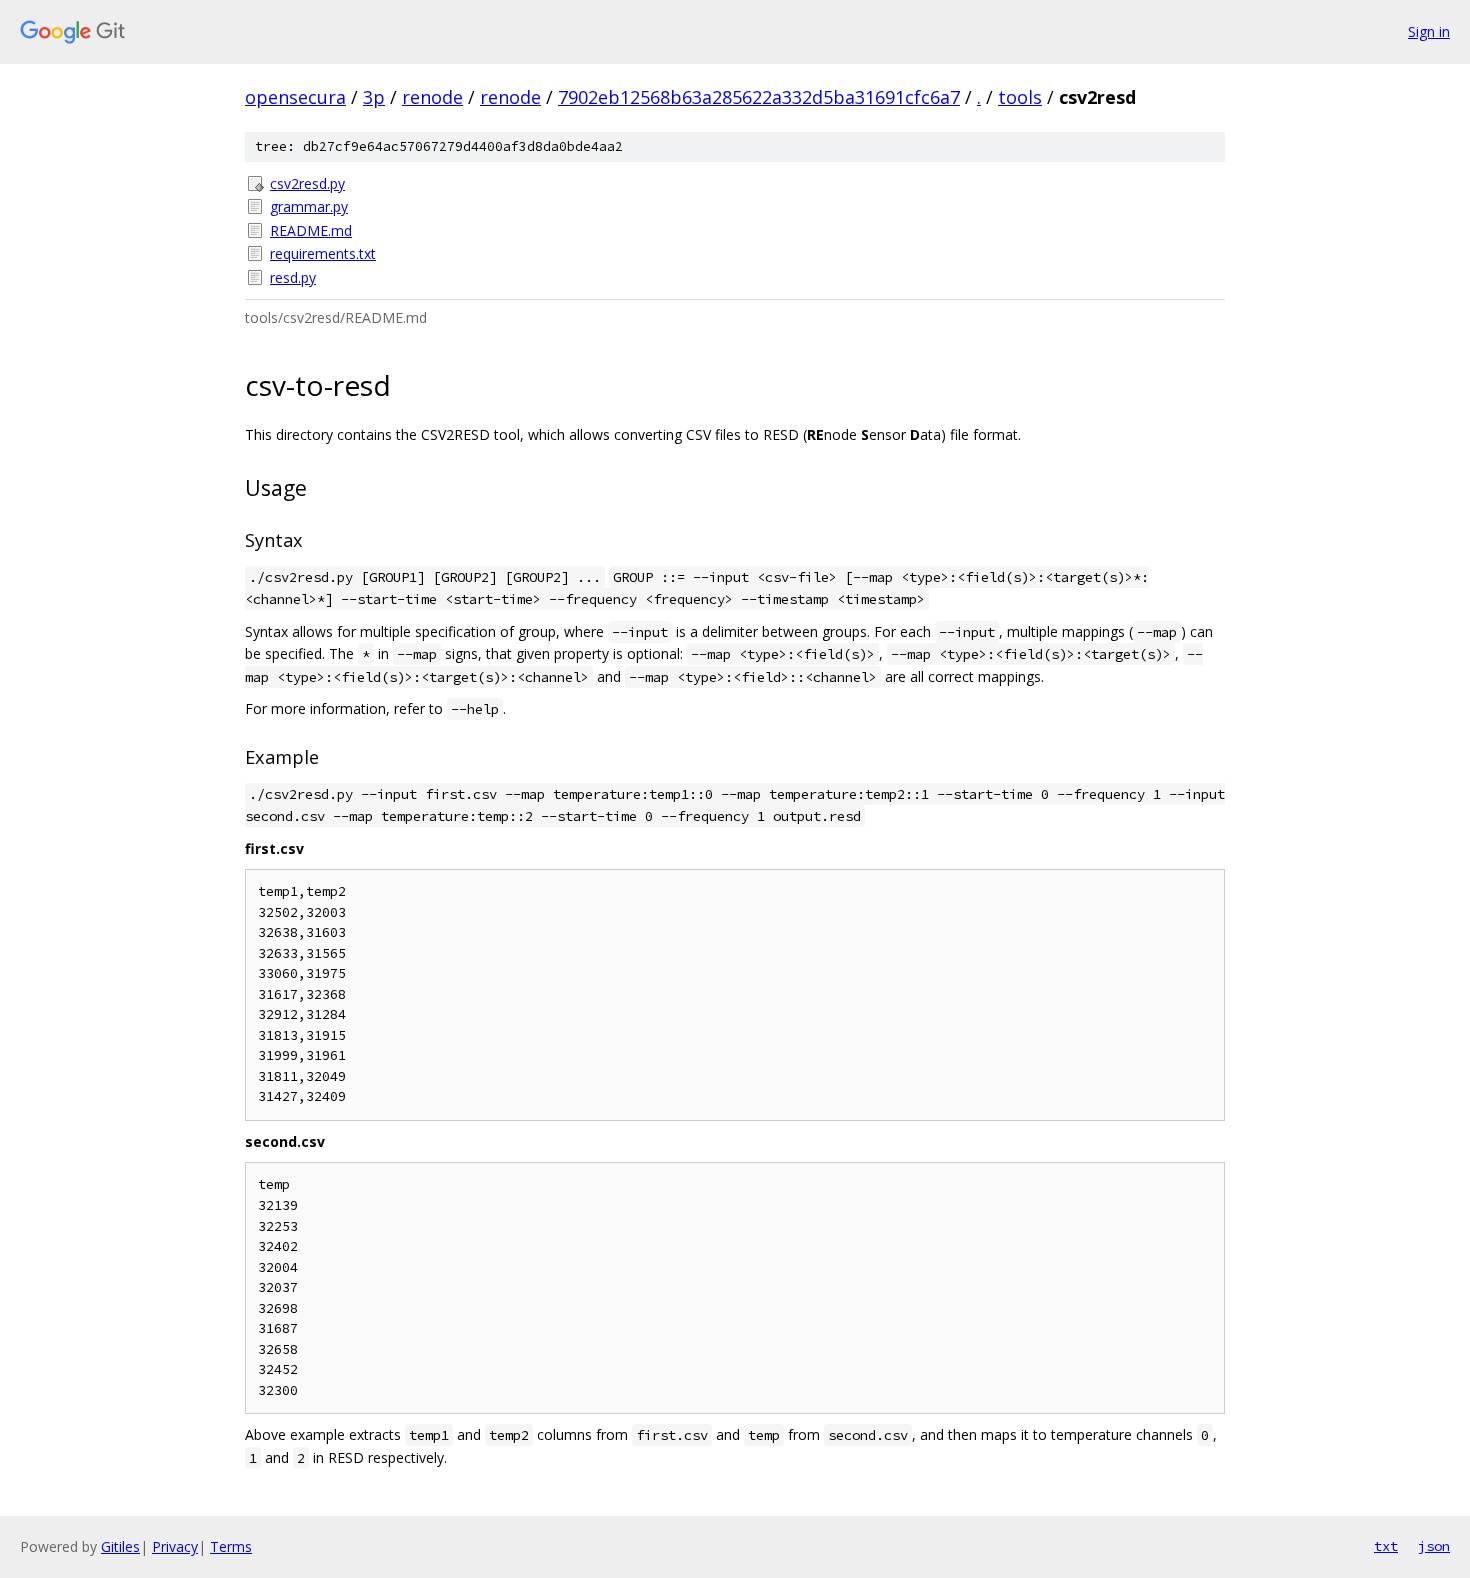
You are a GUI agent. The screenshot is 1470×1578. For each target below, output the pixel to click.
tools (1020, 97)
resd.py (293, 277)
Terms (231, 1546)
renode (432, 97)
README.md (311, 230)
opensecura (295, 97)
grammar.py (309, 206)
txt (1386, 1546)
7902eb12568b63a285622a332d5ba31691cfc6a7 (759, 97)
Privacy (175, 1546)
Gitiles (120, 1546)
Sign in (1429, 31)
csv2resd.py (307, 183)
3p (374, 97)
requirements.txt (323, 253)
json (1434, 1546)
